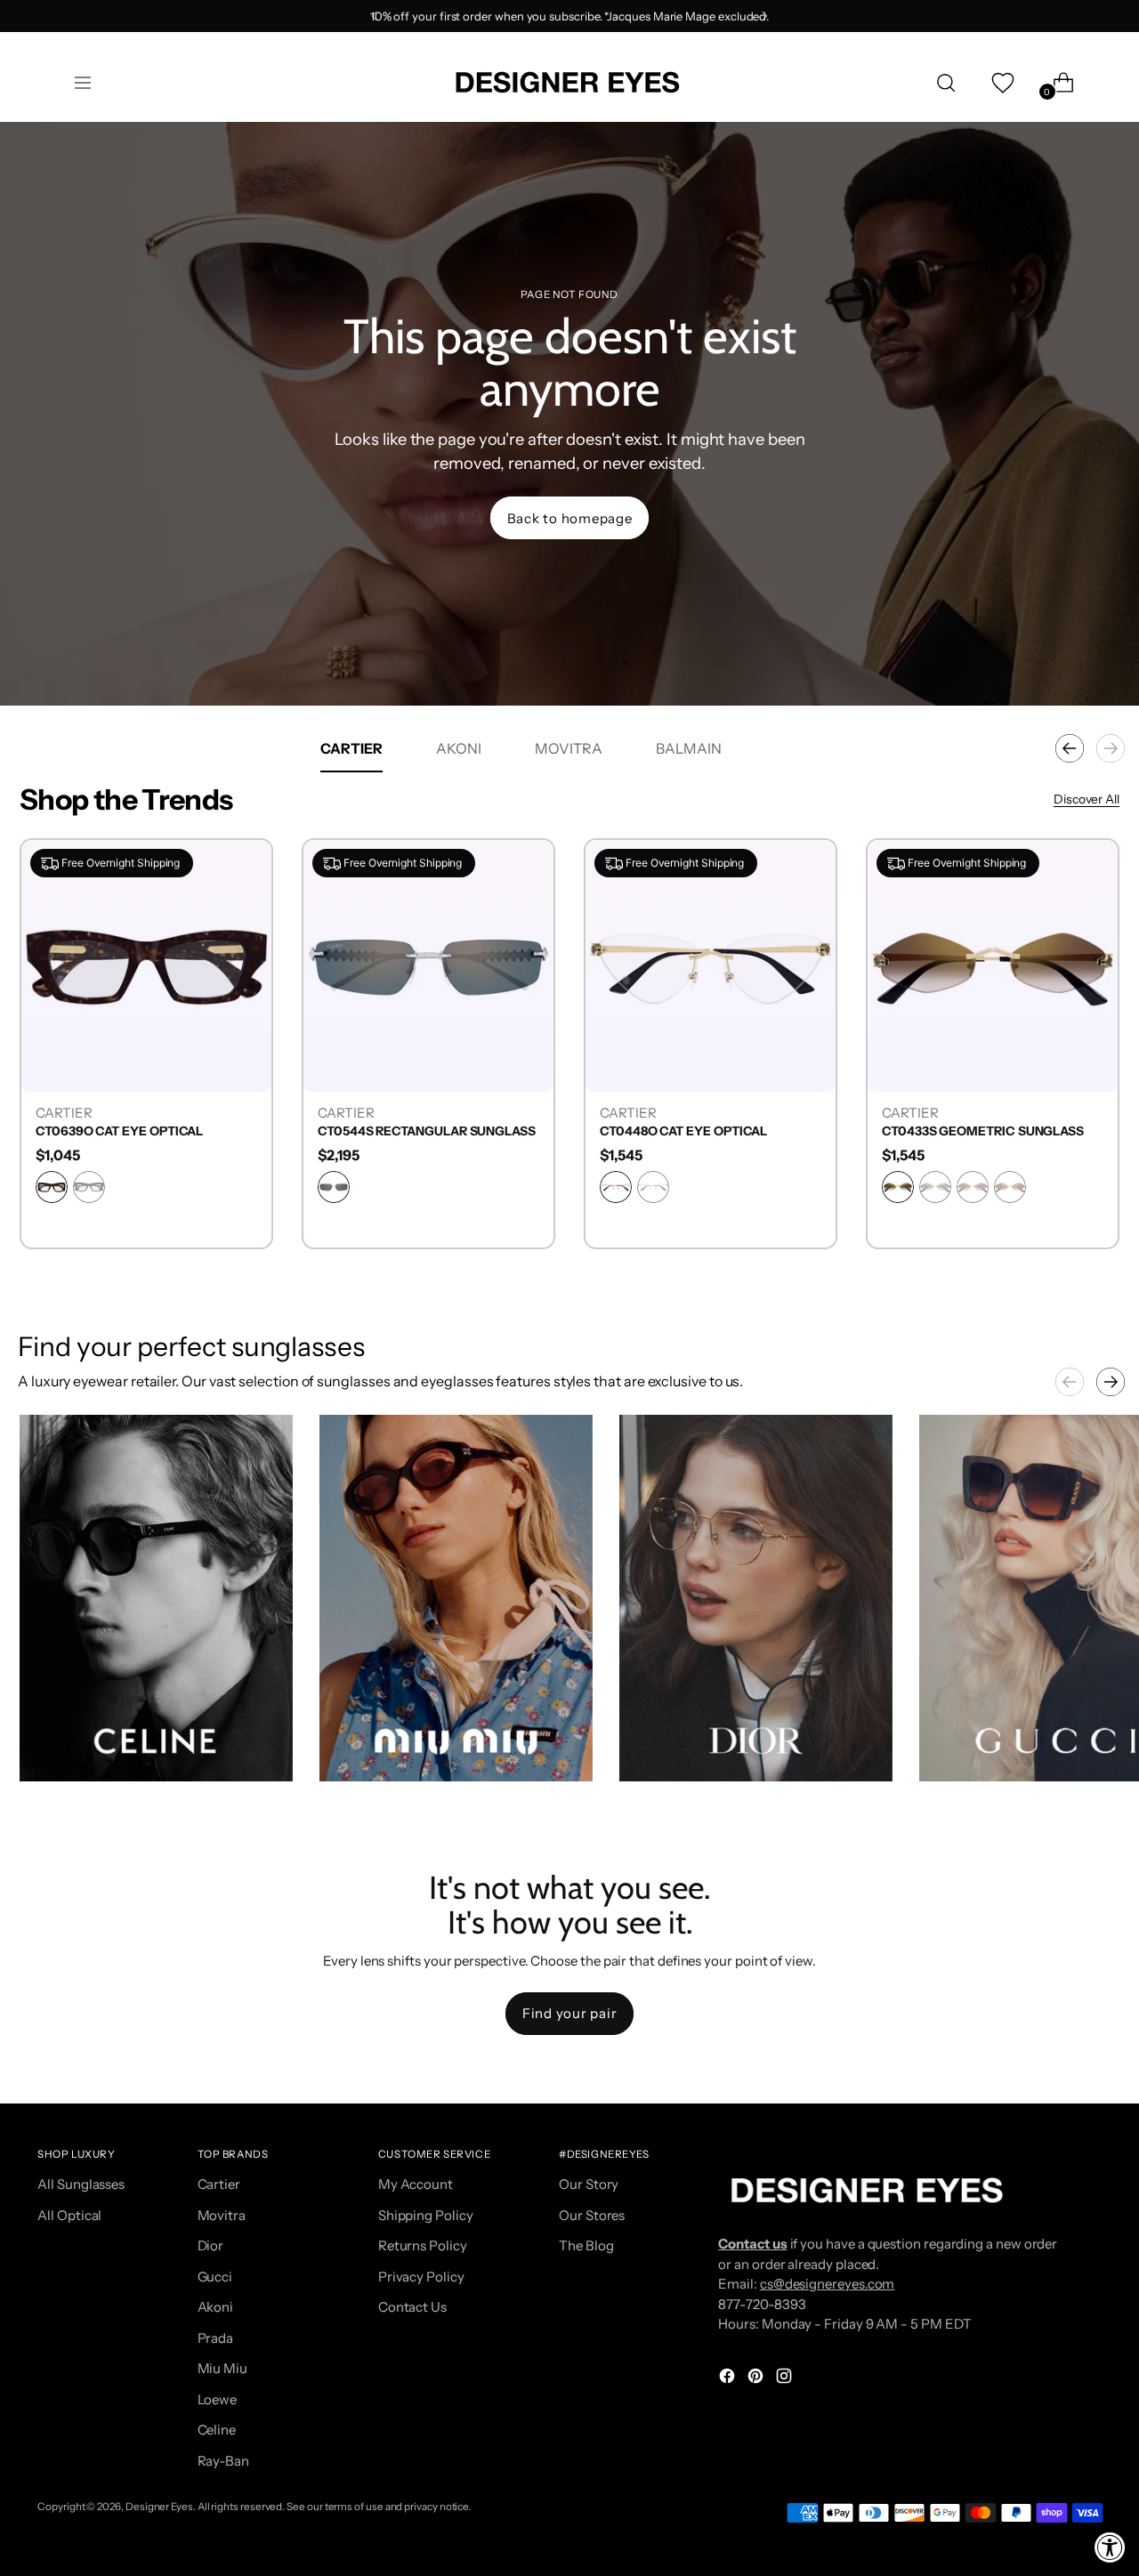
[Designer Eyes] (569, 82)
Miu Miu (222, 2368)
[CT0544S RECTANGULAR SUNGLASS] (428, 965)
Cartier (219, 2184)
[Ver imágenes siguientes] (1111, 1382)
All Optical (69, 2215)
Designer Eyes (159, 2507)
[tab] (351, 748)
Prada (216, 2338)
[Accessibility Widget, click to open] (1110, 2547)
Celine (217, 2430)
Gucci (215, 2277)
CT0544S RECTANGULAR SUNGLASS (427, 1131)
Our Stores (592, 2215)
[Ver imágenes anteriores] (1070, 1382)
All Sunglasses (81, 2184)
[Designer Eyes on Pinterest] (757, 2379)
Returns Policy (423, 2245)
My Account (416, 2184)
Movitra (222, 2215)
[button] (156, 1598)
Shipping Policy (426, 2215)
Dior (211, 2245)
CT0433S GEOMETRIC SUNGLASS (983, 1131)
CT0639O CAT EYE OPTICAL (119, 1131)
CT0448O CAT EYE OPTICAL (683, 1131)
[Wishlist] (1001, 83)
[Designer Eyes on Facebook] (729, 2379)
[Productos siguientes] (1111, 748)
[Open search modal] (946, 83)
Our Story (589, 2184)
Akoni (216, 2307)
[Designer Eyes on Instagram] (786, 2379)
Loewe (218, 2399)
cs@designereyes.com (828, 2284)
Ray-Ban (223, 2461)
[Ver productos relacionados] (51, 1750)
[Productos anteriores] (1070, 748)
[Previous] (375, 16)
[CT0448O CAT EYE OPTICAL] (711, 965)
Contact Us (412, 2307)
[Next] (764, 16)
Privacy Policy (421, 2277)
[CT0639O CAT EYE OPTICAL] (146, 965)
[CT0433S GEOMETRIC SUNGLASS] (993, 965)
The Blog (586, 2245)
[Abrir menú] (83, 83)
